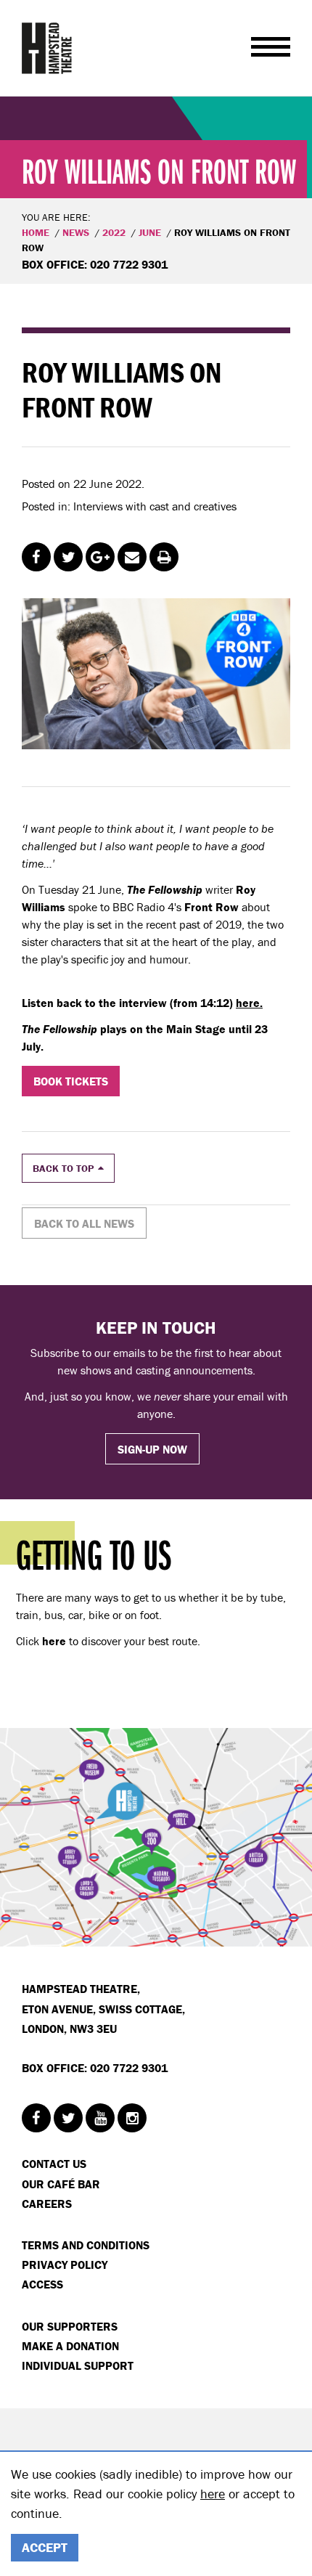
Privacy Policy (65, 2265)
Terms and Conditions (86, 2245)
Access (42, 2284)
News (76, 232)
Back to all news (84, 1223)
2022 (114, 232)
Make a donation (70, 2346)
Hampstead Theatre (47, 48)
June (150, 232)
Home (36, 232)
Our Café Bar (61, 2184)
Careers (47, 2204)
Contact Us (54, 2164)
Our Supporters (70, 2326)
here (213, 2494)
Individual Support (78, 2365)
